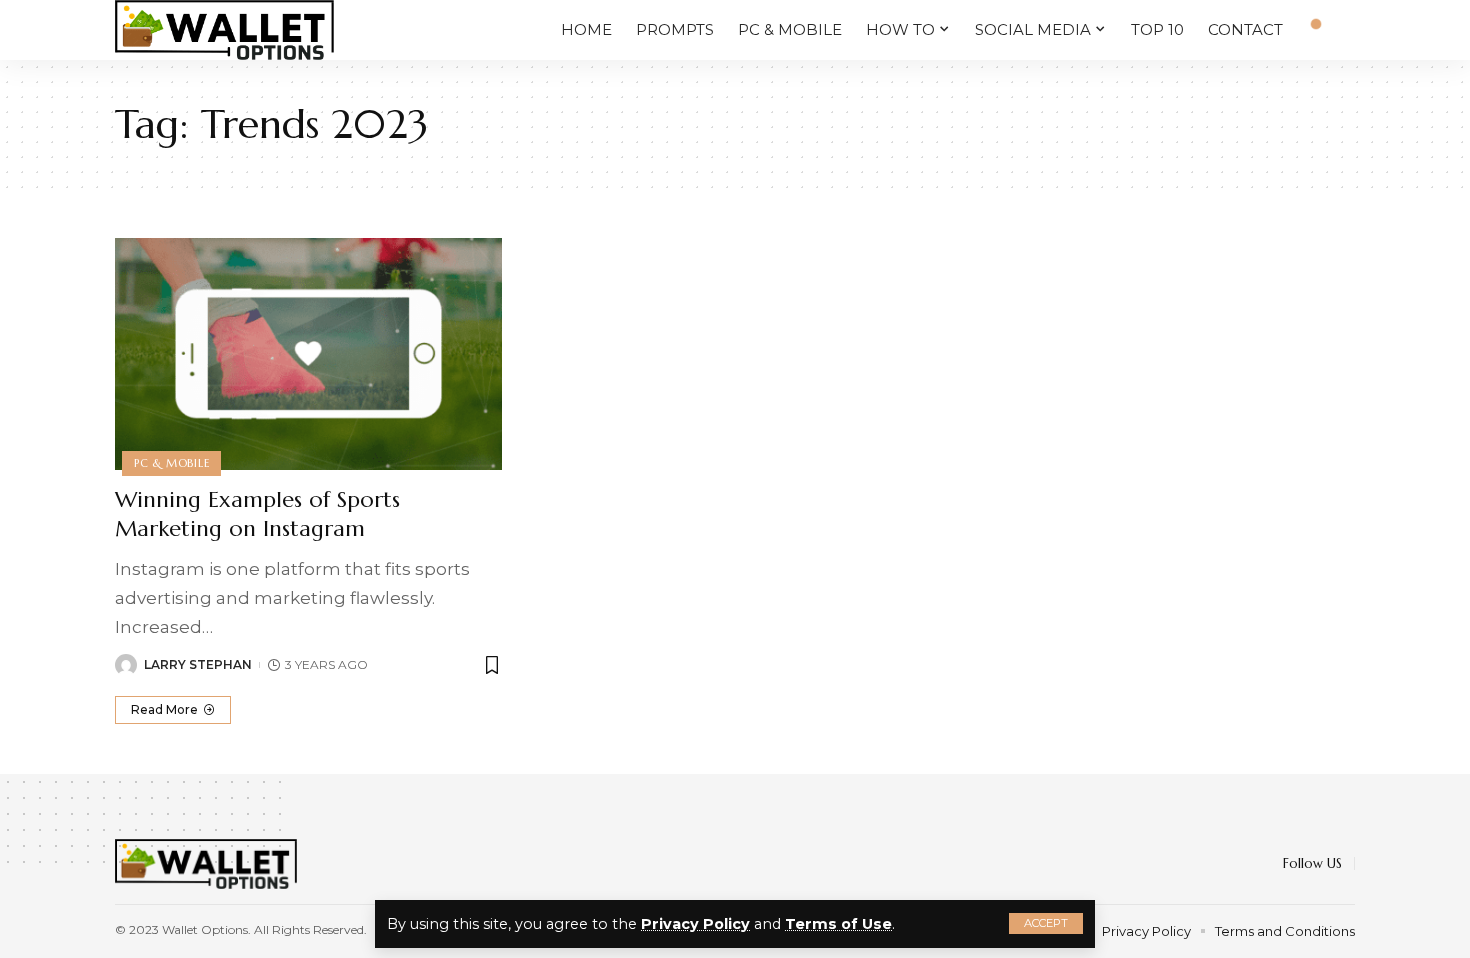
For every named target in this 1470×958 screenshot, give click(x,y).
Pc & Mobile (171, 463)
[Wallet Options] (224, 30)
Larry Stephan (198, 664)
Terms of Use (838, 924)
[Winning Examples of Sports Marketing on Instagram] (308, 354)
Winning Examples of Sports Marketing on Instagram (257, 514)
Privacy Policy (695, 924)
